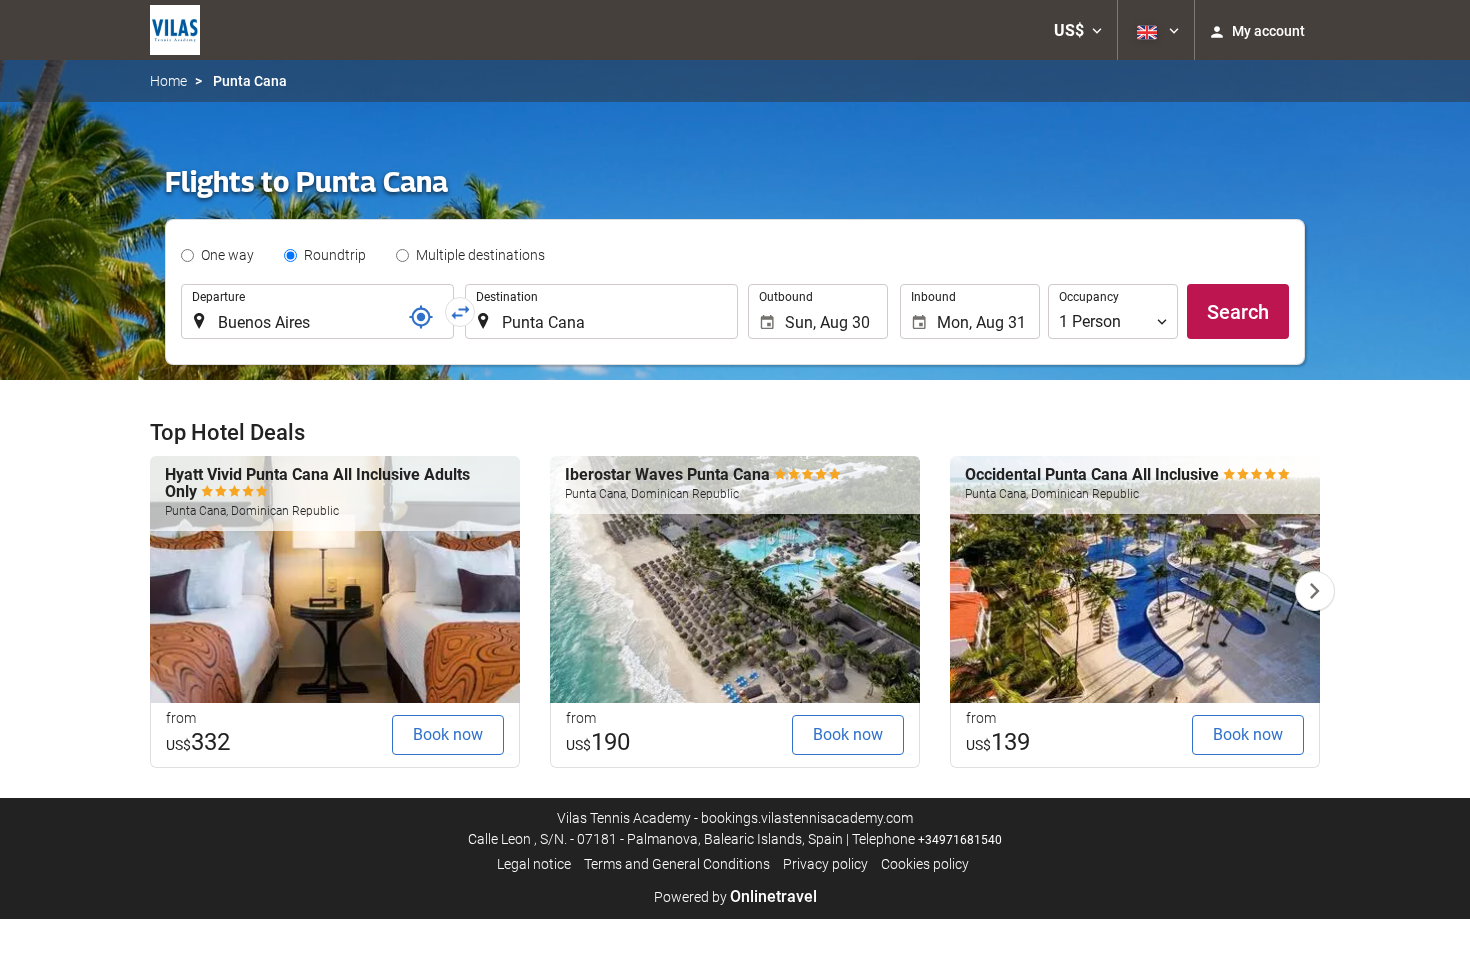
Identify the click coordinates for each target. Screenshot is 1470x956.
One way (227, 255)
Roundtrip (335, 255)
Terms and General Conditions (677, 864)
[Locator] (421, 317)
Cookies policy (925, 864)
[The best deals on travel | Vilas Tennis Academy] (175, 30)
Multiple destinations (480, 255)
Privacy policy (825, 864)
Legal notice (534, 864)
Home (168, 81)
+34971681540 (960, 840)
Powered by (735, 897)
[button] (1078, 30)
